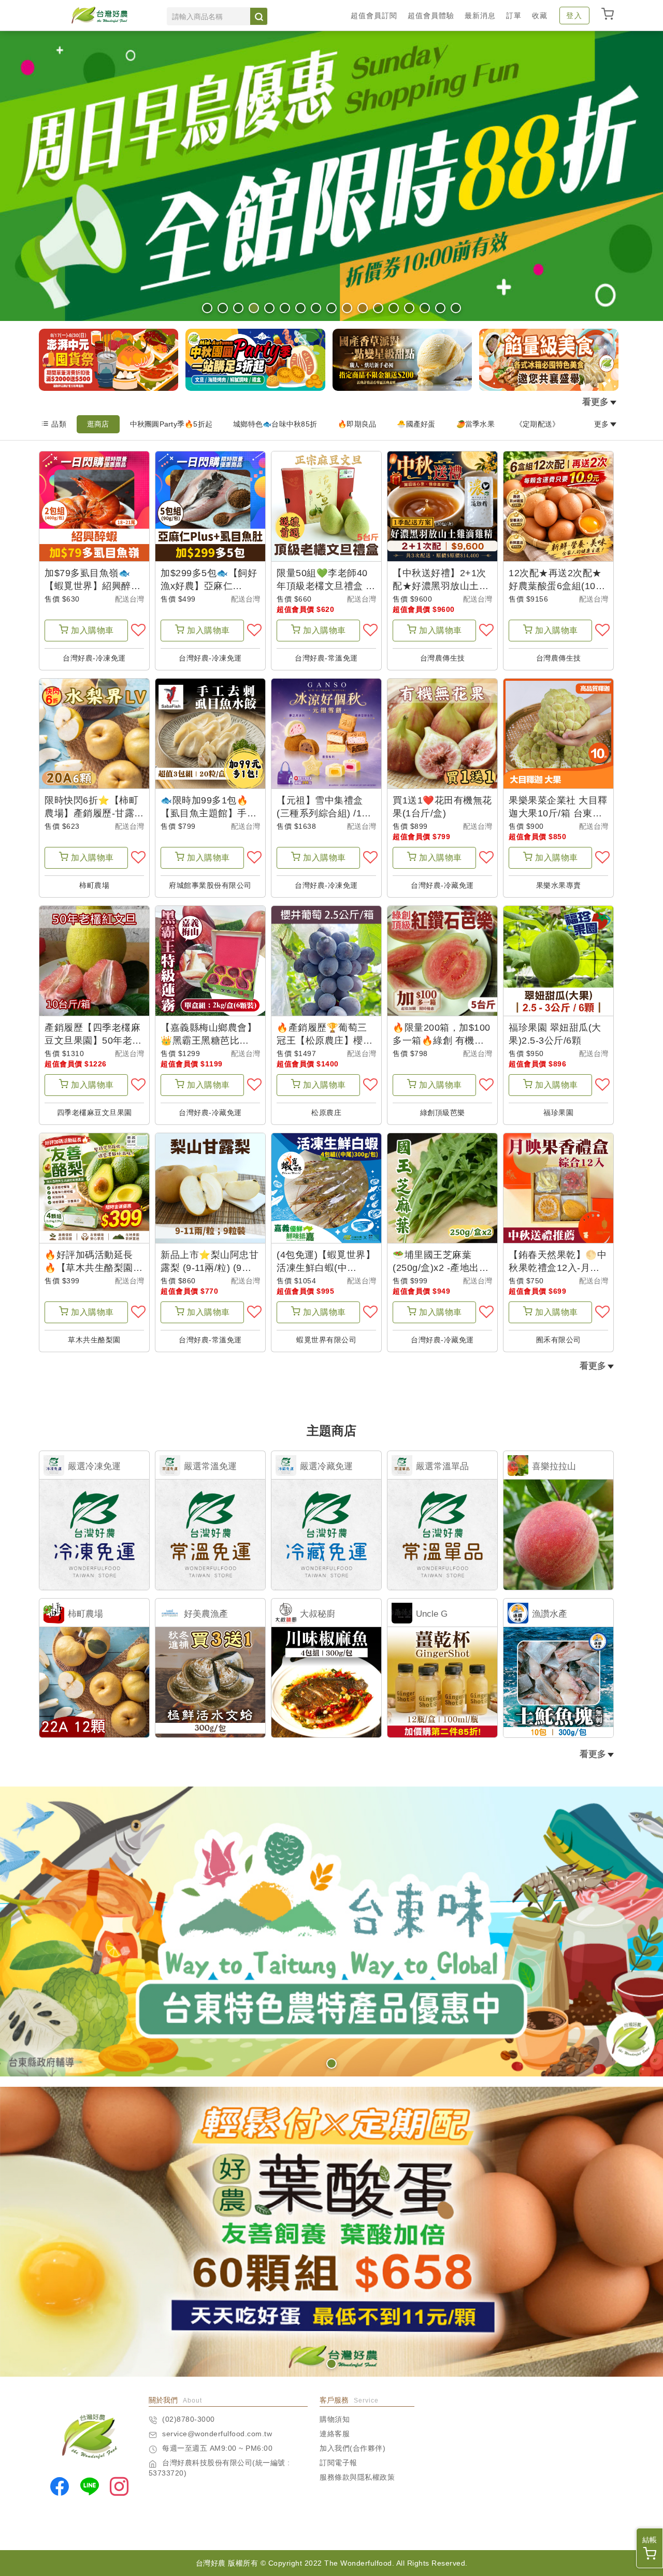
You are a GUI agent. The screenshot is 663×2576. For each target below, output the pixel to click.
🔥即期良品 (357, 424)
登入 (574, 16)
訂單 (514, 16)
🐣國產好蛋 (416, 424)
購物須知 (335, 2419)
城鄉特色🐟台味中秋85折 (275, 424)
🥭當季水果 (475, 424)
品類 (59, 424)
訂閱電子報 (338, 2463)
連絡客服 (335, 2434)
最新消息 (480, 16)
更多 (602, 424)
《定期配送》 (538, 424)
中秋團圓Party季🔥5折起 (171, 424)
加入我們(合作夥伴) (352, 2448)
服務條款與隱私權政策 (357, 2477)
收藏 (540, 16)
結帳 (650, 2540)
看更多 (595, 402)
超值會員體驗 (431, 16)
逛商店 (98, 424)
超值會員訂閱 (374, 16)
